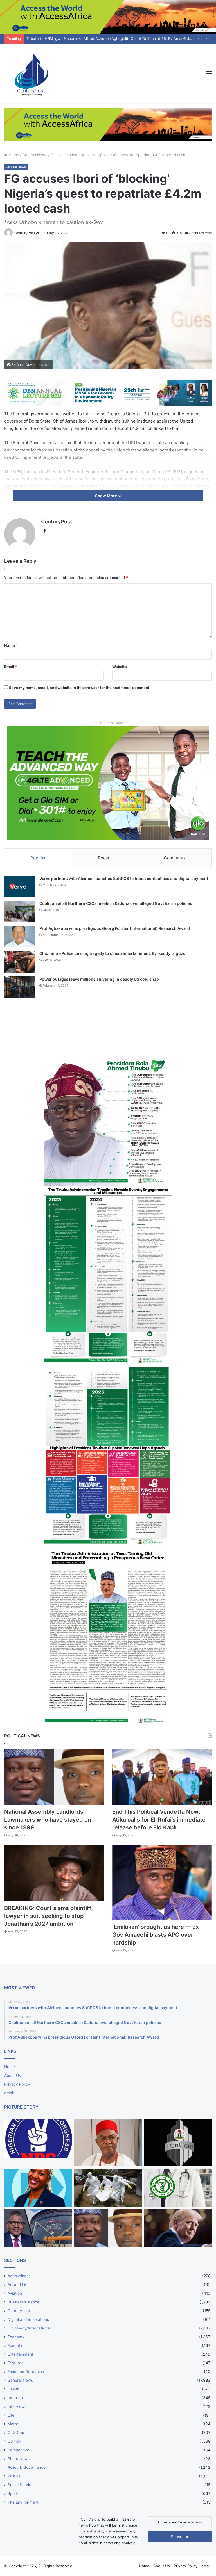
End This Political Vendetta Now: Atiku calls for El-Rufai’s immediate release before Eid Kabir (159, 1820)
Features (15, 2363)
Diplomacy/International (29, 2328)
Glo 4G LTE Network (108, 723)
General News (35, 155)
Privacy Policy (17, 2084)
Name (11, 645)
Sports (13, 2493)
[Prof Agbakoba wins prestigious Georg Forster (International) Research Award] (20, 936)
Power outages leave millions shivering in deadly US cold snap (99, 979)
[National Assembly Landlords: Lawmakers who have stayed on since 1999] (54, 1777)
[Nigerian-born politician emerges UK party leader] (38, 2188)
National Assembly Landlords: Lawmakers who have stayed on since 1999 (48, 1820)
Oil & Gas (16, 2433)
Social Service (21, 2485)
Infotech (15, 2398)
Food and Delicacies (26, 2372)
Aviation (15, 2293)
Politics (14, 2476)
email (9, 2093)
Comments (175, 858)
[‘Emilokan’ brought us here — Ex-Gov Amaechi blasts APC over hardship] (162, 1883)
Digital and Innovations (28, 2319)
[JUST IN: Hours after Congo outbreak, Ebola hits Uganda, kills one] (108, 2188)
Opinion (14, 2441)
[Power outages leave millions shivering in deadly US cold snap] (20, 987)
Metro (13, 2424)
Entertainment (20, 2354)
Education (17, 2345)
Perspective (18, 2450)
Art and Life (18, 2285)
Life (11, 2415)
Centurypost (19, 2311)
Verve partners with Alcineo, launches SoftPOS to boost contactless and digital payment (124, 878)
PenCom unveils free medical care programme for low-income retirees (88, 38)
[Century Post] (31, 73)
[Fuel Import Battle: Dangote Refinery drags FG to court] (38, 2228)
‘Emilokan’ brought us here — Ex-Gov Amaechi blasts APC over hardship (157, 1935)
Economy (16, 2337)
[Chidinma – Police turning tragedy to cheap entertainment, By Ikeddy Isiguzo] (20, 962)
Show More (106, 496)
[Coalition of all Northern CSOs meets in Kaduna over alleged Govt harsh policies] (20, 911)
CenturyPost (25, 233)
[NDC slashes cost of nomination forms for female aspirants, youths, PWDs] (38, 2139)
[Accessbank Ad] (108, 124)
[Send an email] (38, 233)
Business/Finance (23, 2302)
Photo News (19, 2459)
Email (11, 667)
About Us (13, 2075)
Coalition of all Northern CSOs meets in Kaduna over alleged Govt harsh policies (116, 903)
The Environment (23, 2502)
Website (120, 667)
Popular (38, 858)
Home (13, 155)
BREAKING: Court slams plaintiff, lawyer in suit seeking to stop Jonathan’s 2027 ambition (49, 1916)
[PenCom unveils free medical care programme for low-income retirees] (178, 2143)
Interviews (17, 2406)
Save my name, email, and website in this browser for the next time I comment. (80, 688)
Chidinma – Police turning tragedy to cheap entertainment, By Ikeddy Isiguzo (112, 953)
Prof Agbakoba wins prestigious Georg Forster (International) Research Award (115, 928)
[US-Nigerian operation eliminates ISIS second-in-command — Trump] (178, 2228)
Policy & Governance (27, 2467)
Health (13, 2389)
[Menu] (209, 73)
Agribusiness (19, 2276)
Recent (105, 858)
